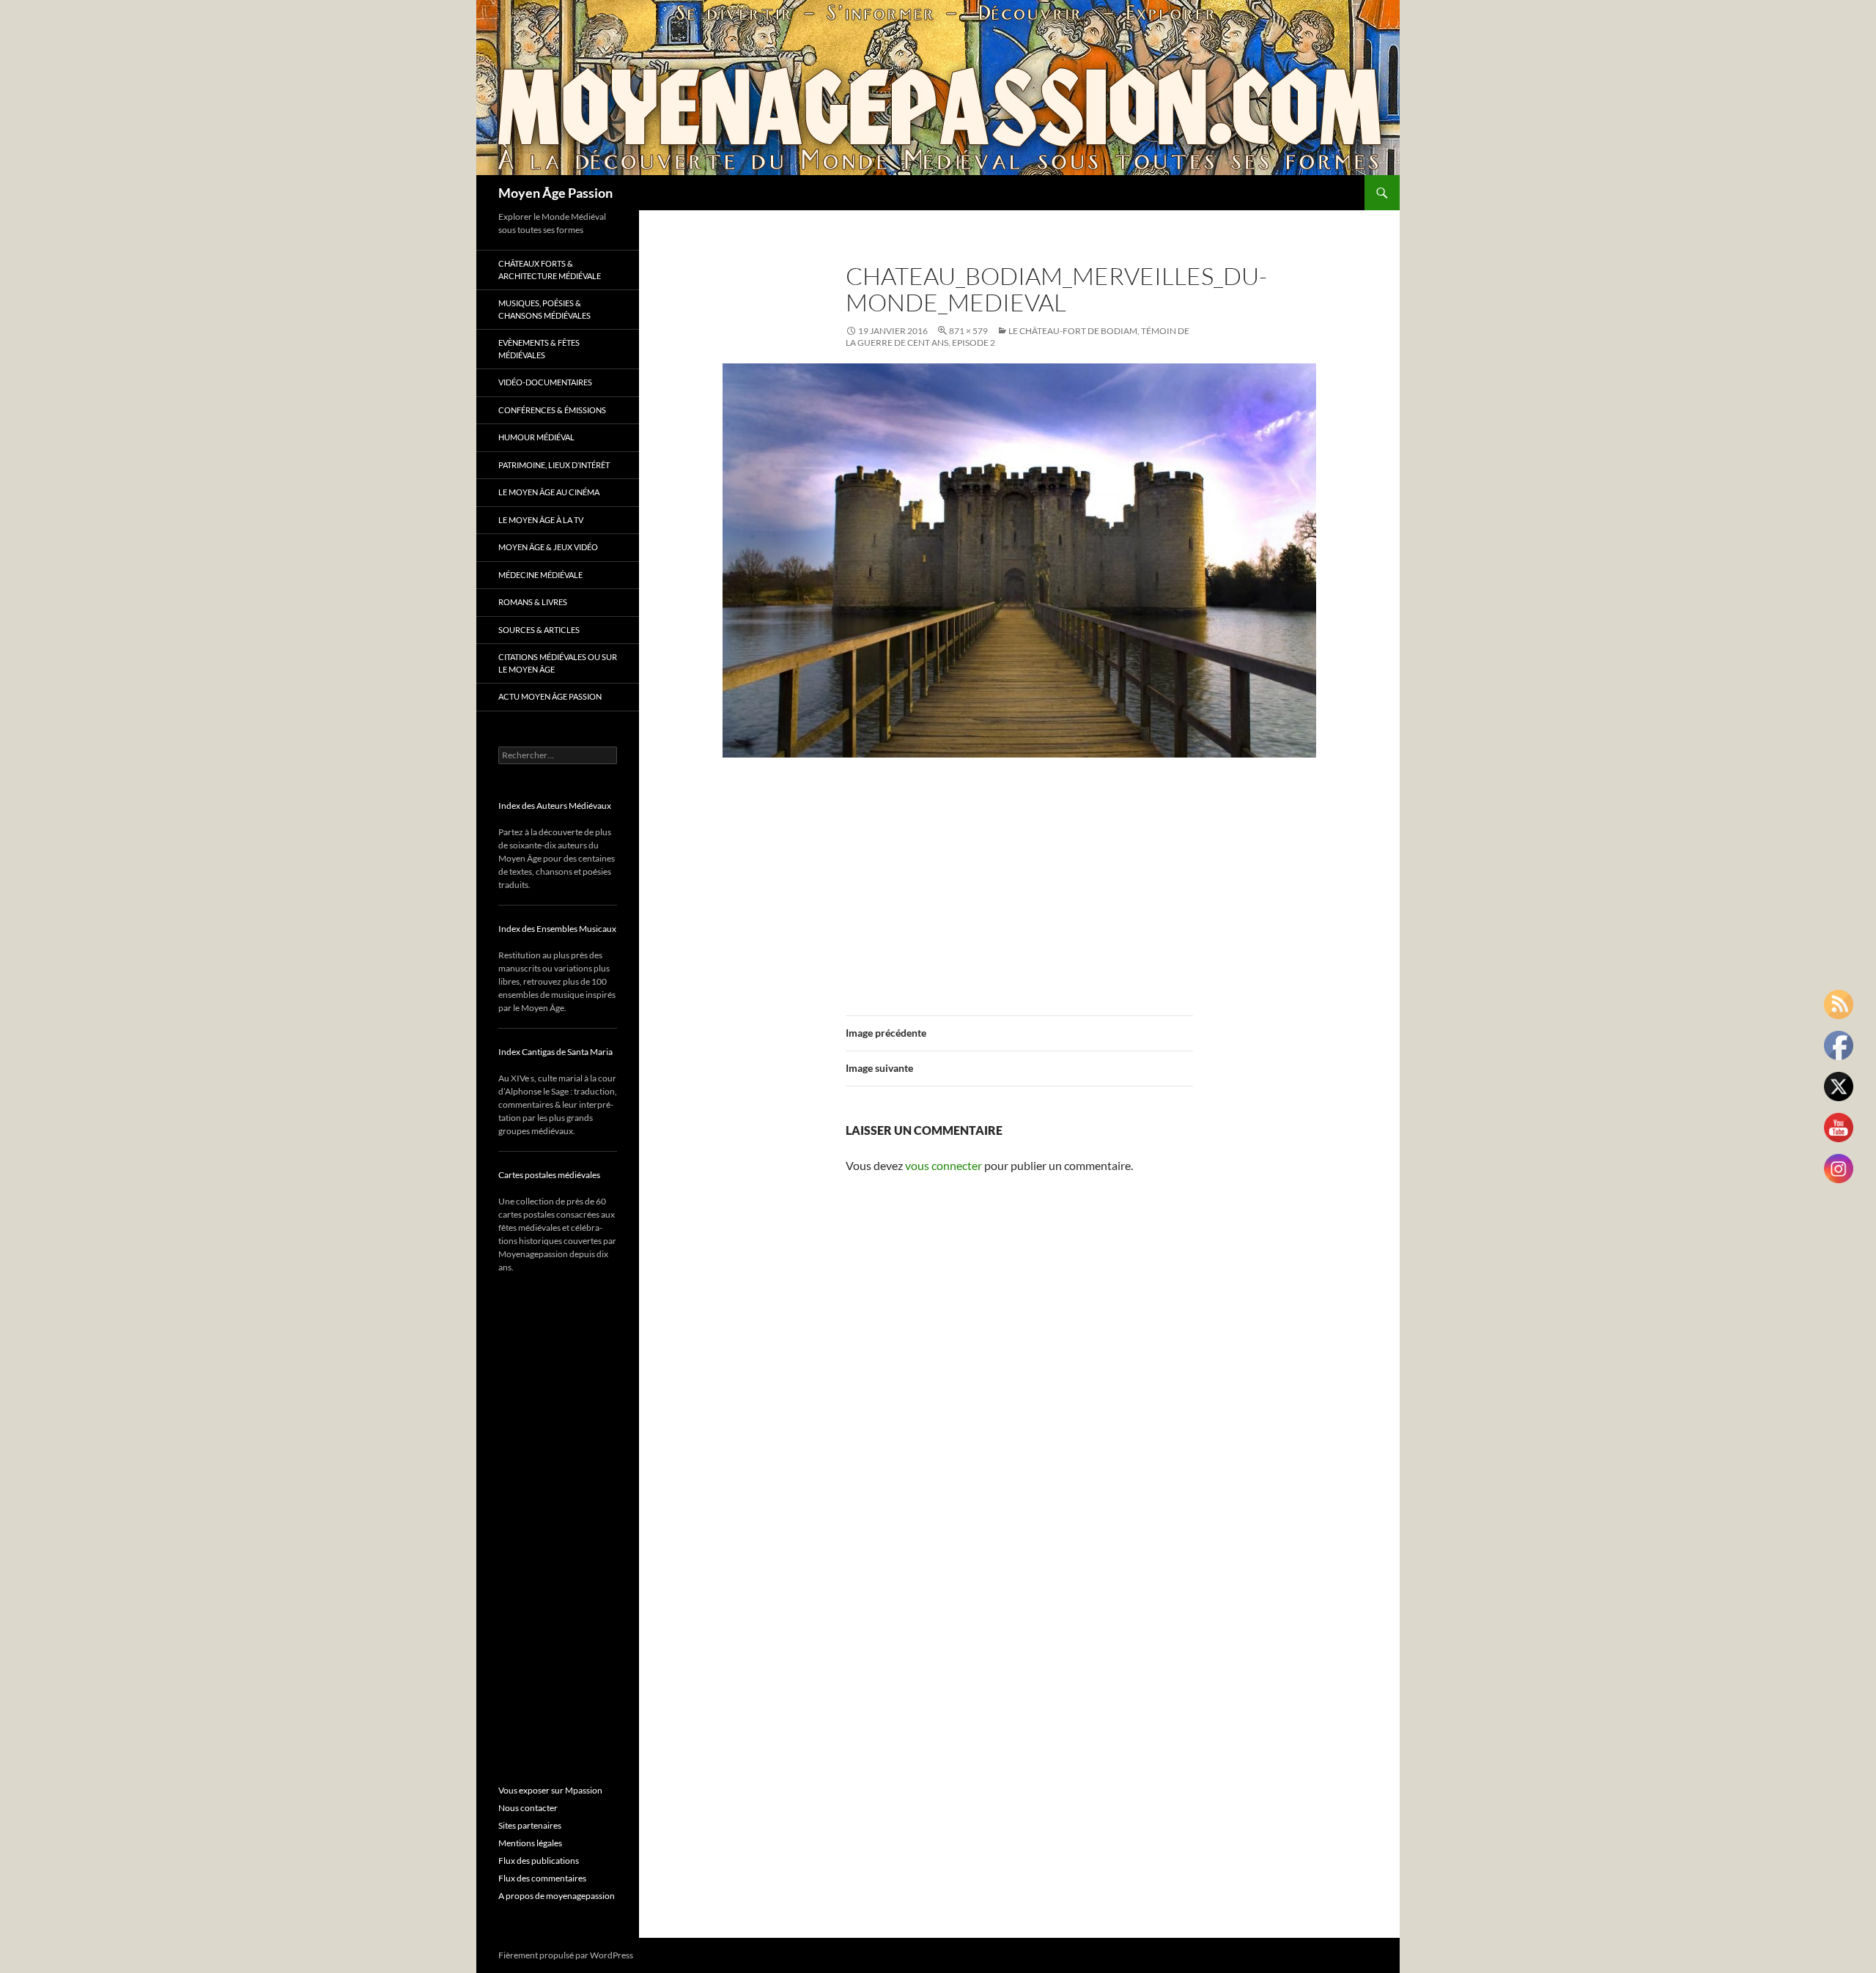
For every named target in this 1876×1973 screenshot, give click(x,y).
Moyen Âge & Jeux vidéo (548, 547)
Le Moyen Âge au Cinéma (549, 492)
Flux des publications (539, 1861)
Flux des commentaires (542, 1878)
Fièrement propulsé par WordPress (566, 1955)
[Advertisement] (1019, 878)
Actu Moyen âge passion (550, 696)
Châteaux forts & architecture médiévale (550, 270)
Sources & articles (539, 630)
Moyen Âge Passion (555, 193)
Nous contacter (528, 1808)
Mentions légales (530, 1843)
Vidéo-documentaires (545, 382)
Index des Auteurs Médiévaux (555, 806)
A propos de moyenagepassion (557, 1896)
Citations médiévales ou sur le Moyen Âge (558, 663)
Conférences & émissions (552, 410)
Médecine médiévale (540, 575)
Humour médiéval (536, 437)
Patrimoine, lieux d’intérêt (554, 465)
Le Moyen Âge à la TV (541, 520)
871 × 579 (968, 331)
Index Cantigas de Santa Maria (555, 1052)
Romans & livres (533, 602)
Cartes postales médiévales (549, 1175)
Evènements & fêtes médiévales (539, 349)
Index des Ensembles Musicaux (557, 929)
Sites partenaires (530, 1825)
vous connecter (943, 1165)
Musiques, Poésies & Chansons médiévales (544, 309)
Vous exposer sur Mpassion (550, 1790)
